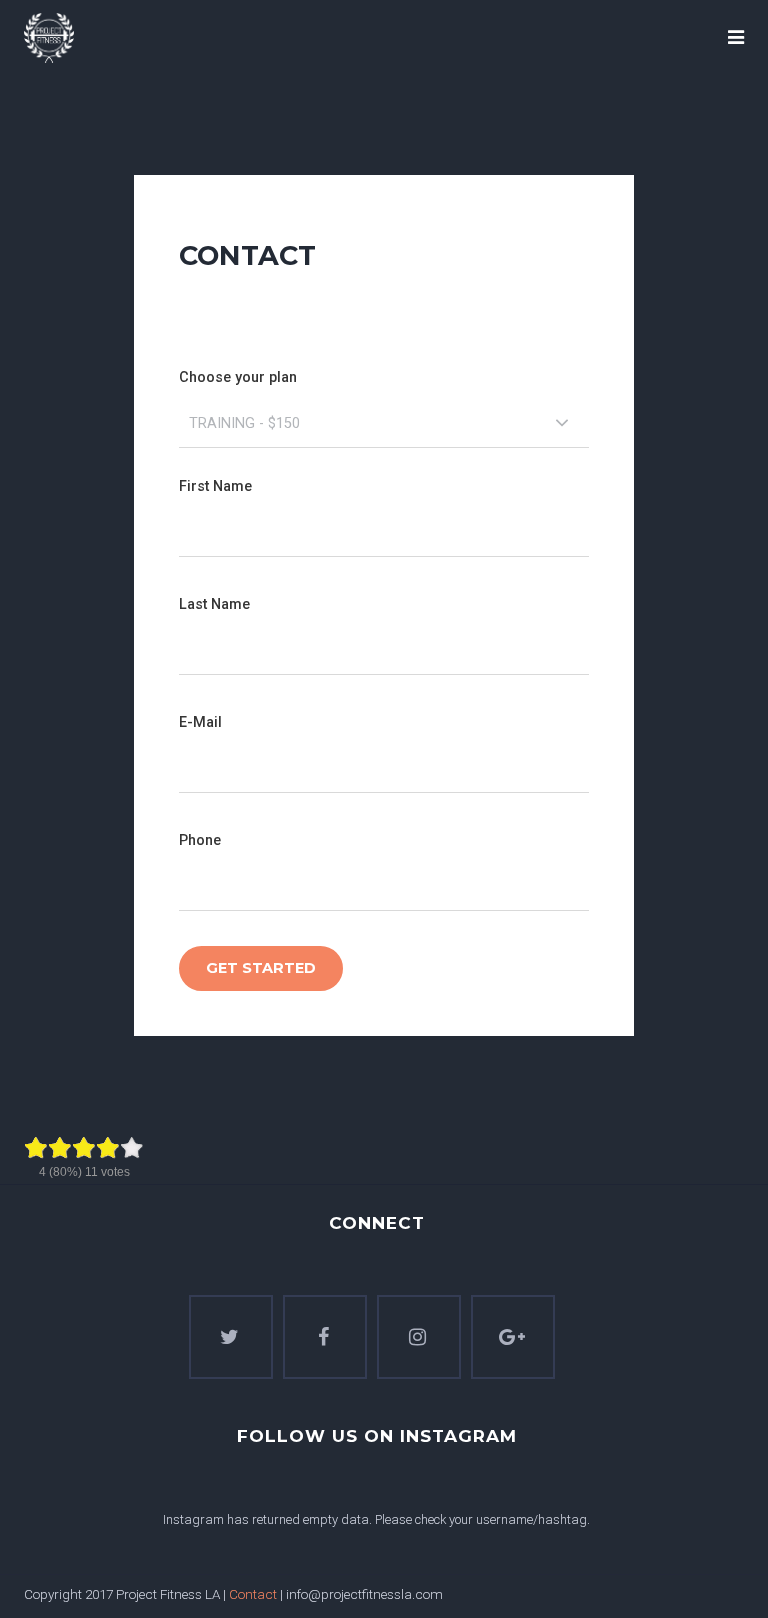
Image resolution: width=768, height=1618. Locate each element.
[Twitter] (231, 1337)
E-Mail (200, 722)
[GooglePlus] (513, 1337)
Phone (200, 840)
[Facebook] (325, 1337)
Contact (253, 1594)
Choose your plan (238, 377)
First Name (215, 486)
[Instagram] (419, 1337)
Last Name (214, 604)
